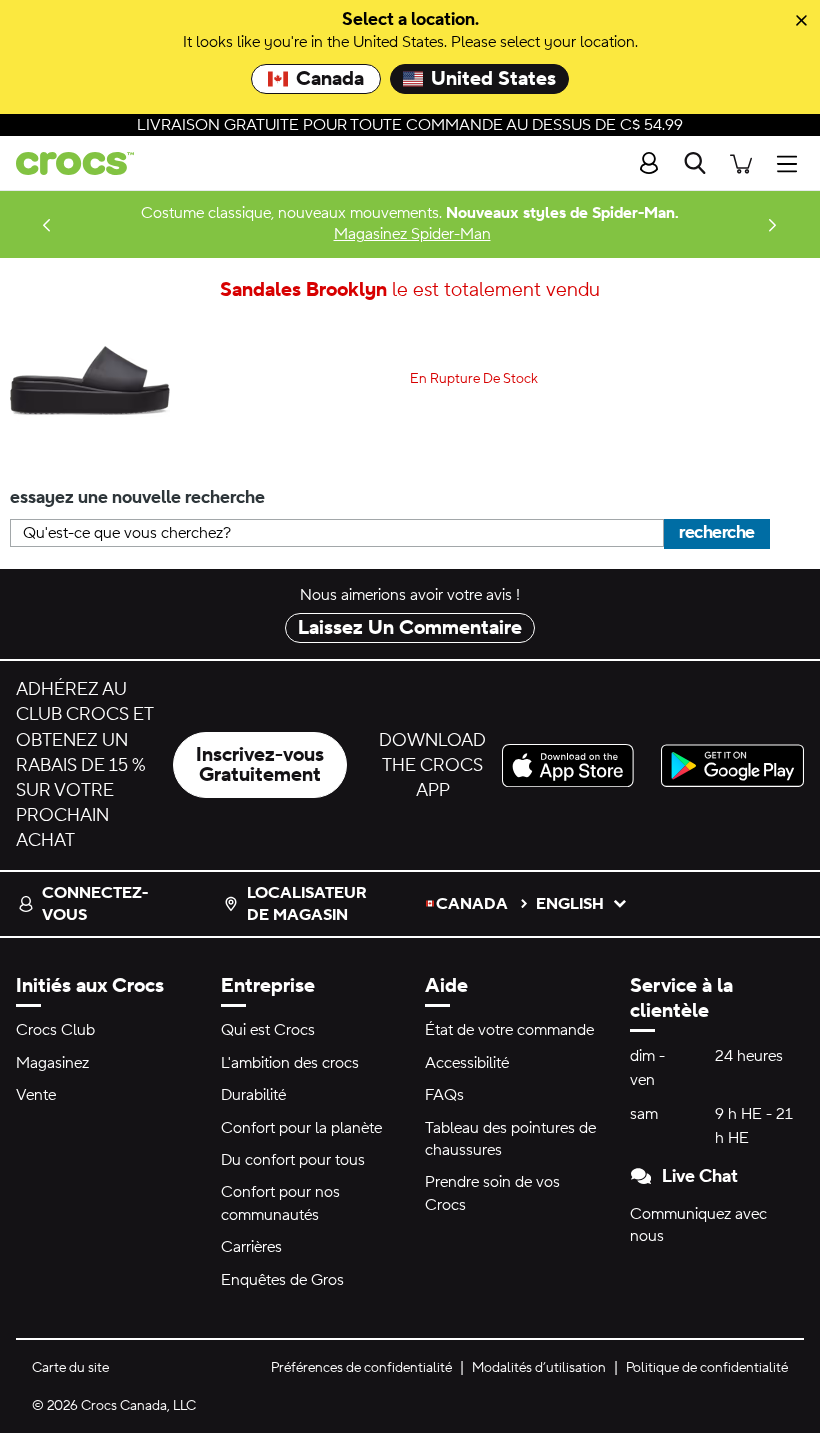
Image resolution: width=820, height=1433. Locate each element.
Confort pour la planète (301, 1128)
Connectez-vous (95, 904)
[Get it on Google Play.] (732, 765)
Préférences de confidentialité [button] (361, 1368)
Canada (330, 79)
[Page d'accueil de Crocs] (67, 163)
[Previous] (46, 224)
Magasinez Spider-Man (412, 234)
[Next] (773, 224)
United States (493, 79)
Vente (36, 1095)
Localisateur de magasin (307, 904)
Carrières (251, 1247)
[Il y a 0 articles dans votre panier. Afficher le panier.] (741, 163)
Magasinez (52, 1063)
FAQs (444, 1095)
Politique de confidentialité (707, 1368)
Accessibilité (467, 1063)
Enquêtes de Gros (282, 1280)
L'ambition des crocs (290, 1063)
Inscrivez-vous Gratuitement (260, 765)
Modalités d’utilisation (539, 1368)
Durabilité (253, 1095)
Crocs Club (55, 1030)
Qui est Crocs (268, 1030)
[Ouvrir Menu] (792, 163)
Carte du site (70, 1368)
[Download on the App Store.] (573, 765)
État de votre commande (509, 1030)
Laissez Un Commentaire (410, 628)
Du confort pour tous (293, 1160)
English (570, 904)
